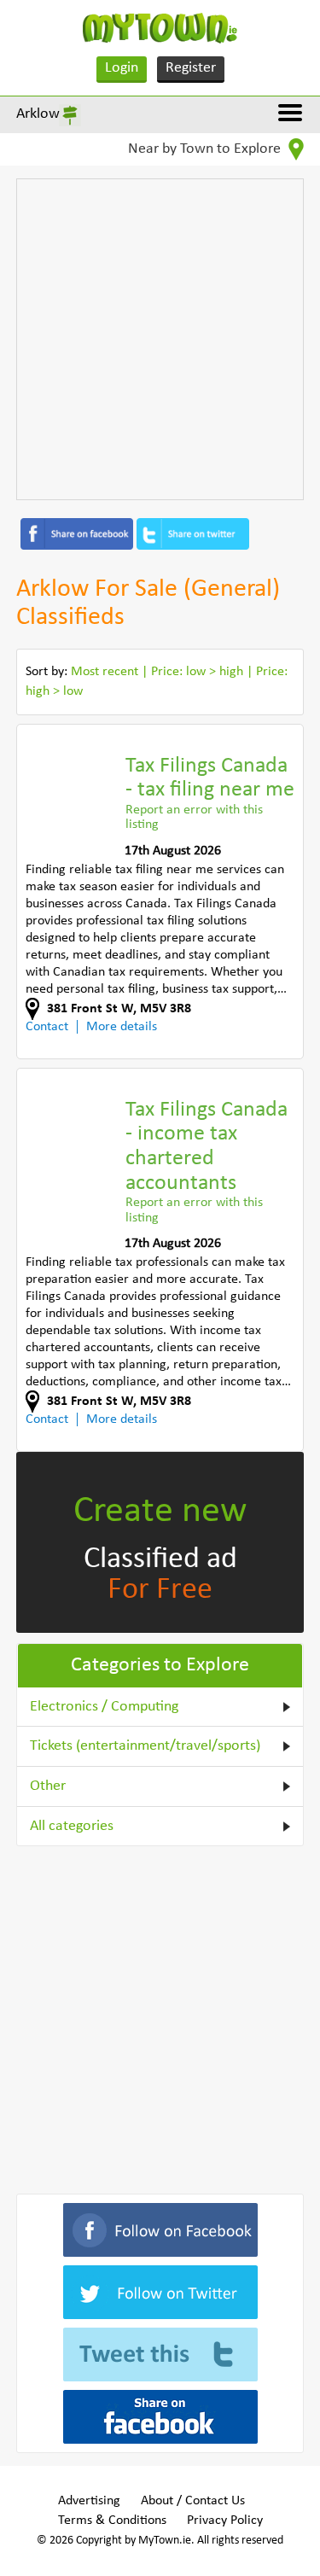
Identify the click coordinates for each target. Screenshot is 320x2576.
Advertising (89, 2501)
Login (122, 68)
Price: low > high (197, 672)
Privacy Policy (225, 2521)
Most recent (105, 672)
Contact (47, 1027)
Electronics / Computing (104, 1707)
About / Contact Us (193, 2501)
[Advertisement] (160, 339)
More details (122, 1027)
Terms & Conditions (112, 2521)
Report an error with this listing (194, 818)
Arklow (38, 114)
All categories (72, 1826)
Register (191, 68)
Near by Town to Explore (206, 149)
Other (48, 1786)
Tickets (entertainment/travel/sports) (145, 1746)
